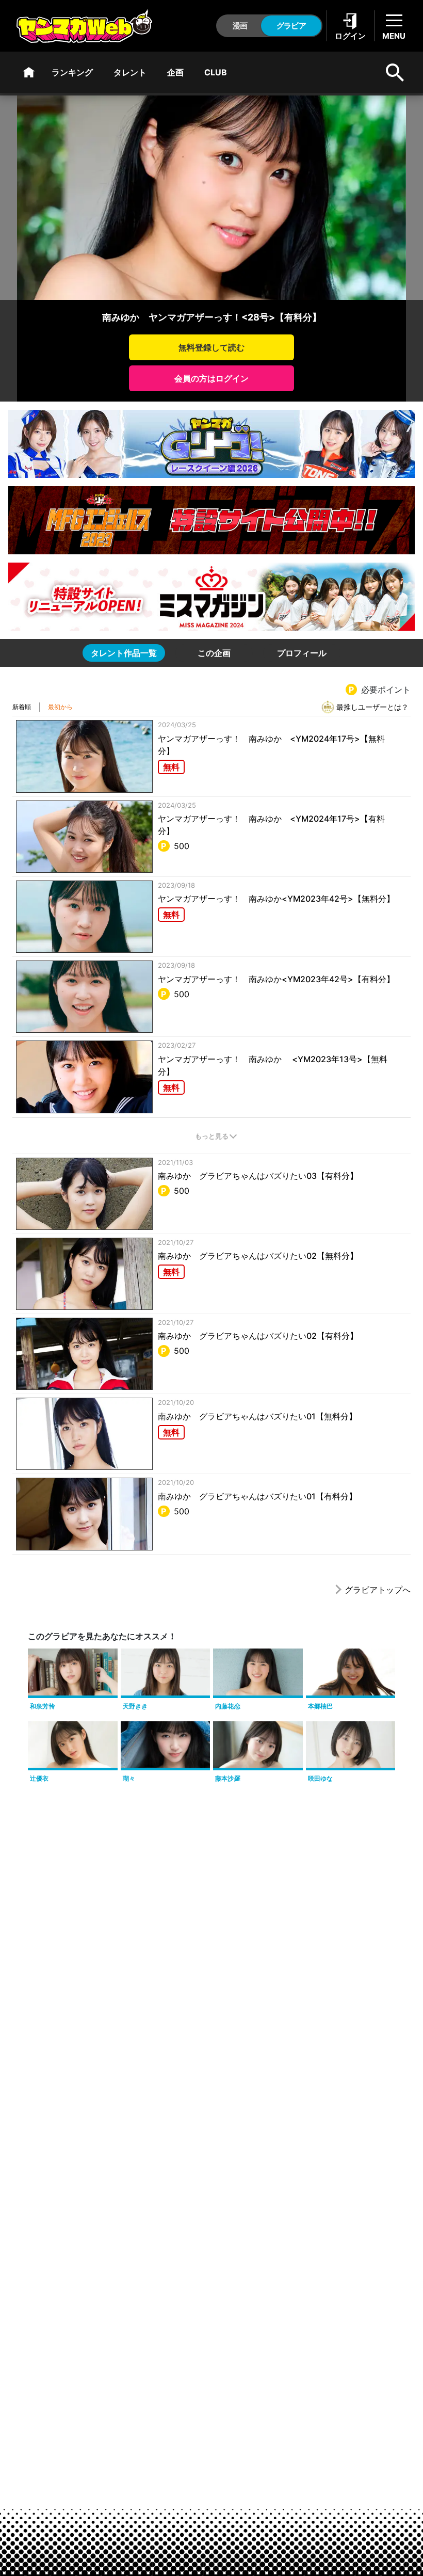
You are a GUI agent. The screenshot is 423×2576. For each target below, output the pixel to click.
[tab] (124, 653)
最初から (60, 707)
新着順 (22, 707)
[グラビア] (29, 72)
